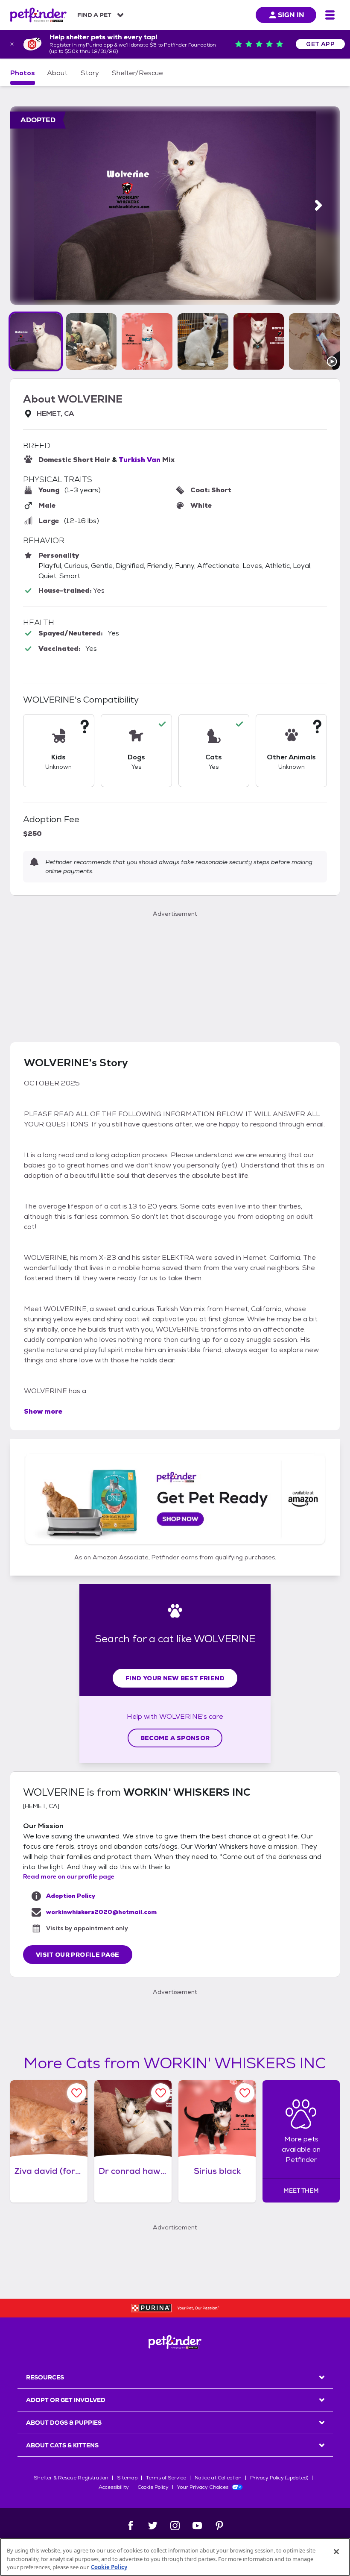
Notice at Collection (218, 2478)
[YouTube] (197, 2526)
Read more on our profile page (69, 1876)
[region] (175, 2557)
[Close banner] (12, 44)
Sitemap (127, 2478)
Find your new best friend (175, 1678)
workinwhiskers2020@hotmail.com (101, 1912)
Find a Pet (94, 15)
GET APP (320, 44)
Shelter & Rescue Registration (71, 2478)
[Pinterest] (219, 2526)
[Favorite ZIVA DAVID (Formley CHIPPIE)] (77, 2093)
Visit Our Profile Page (78, 1955)
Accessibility (114, 2487)
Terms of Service (166, 2478)
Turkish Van (140, 460)
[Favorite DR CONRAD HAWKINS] (161, 2093)
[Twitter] (153, 2526)
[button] (36, 341)
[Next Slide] (318, 205)
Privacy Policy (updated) (279, 2478)
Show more (43, 1411)
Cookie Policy (153, 2487)
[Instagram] (175, 2526)
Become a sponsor (175, 1738)
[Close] (336, 2552)
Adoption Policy (71, 1896)
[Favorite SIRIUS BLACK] (245, 2093)
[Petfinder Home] (38, 15)
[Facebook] (131, 2526)
